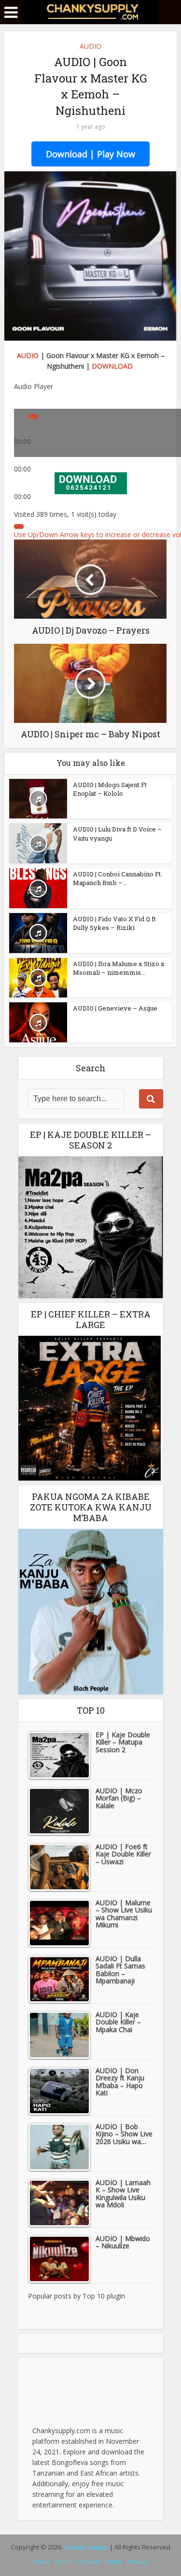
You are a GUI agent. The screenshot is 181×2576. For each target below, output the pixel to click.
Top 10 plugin (104, 2296)
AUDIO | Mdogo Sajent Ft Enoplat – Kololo (110, 789)
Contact (88, 2562)
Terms (113, 2562)
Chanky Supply (86, 2547)
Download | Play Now (90, 154)
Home (42, 2562)
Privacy (138, 2562)
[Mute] (19, 526)
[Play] (33, 416)
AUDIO (90, 46)
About (64, 2562)
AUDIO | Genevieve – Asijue (115, 1008)
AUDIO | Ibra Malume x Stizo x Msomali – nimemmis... (119, 968)
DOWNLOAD (112, 366)
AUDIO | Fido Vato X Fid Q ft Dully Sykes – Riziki (114, 923)
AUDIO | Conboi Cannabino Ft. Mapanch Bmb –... (118, 878)
